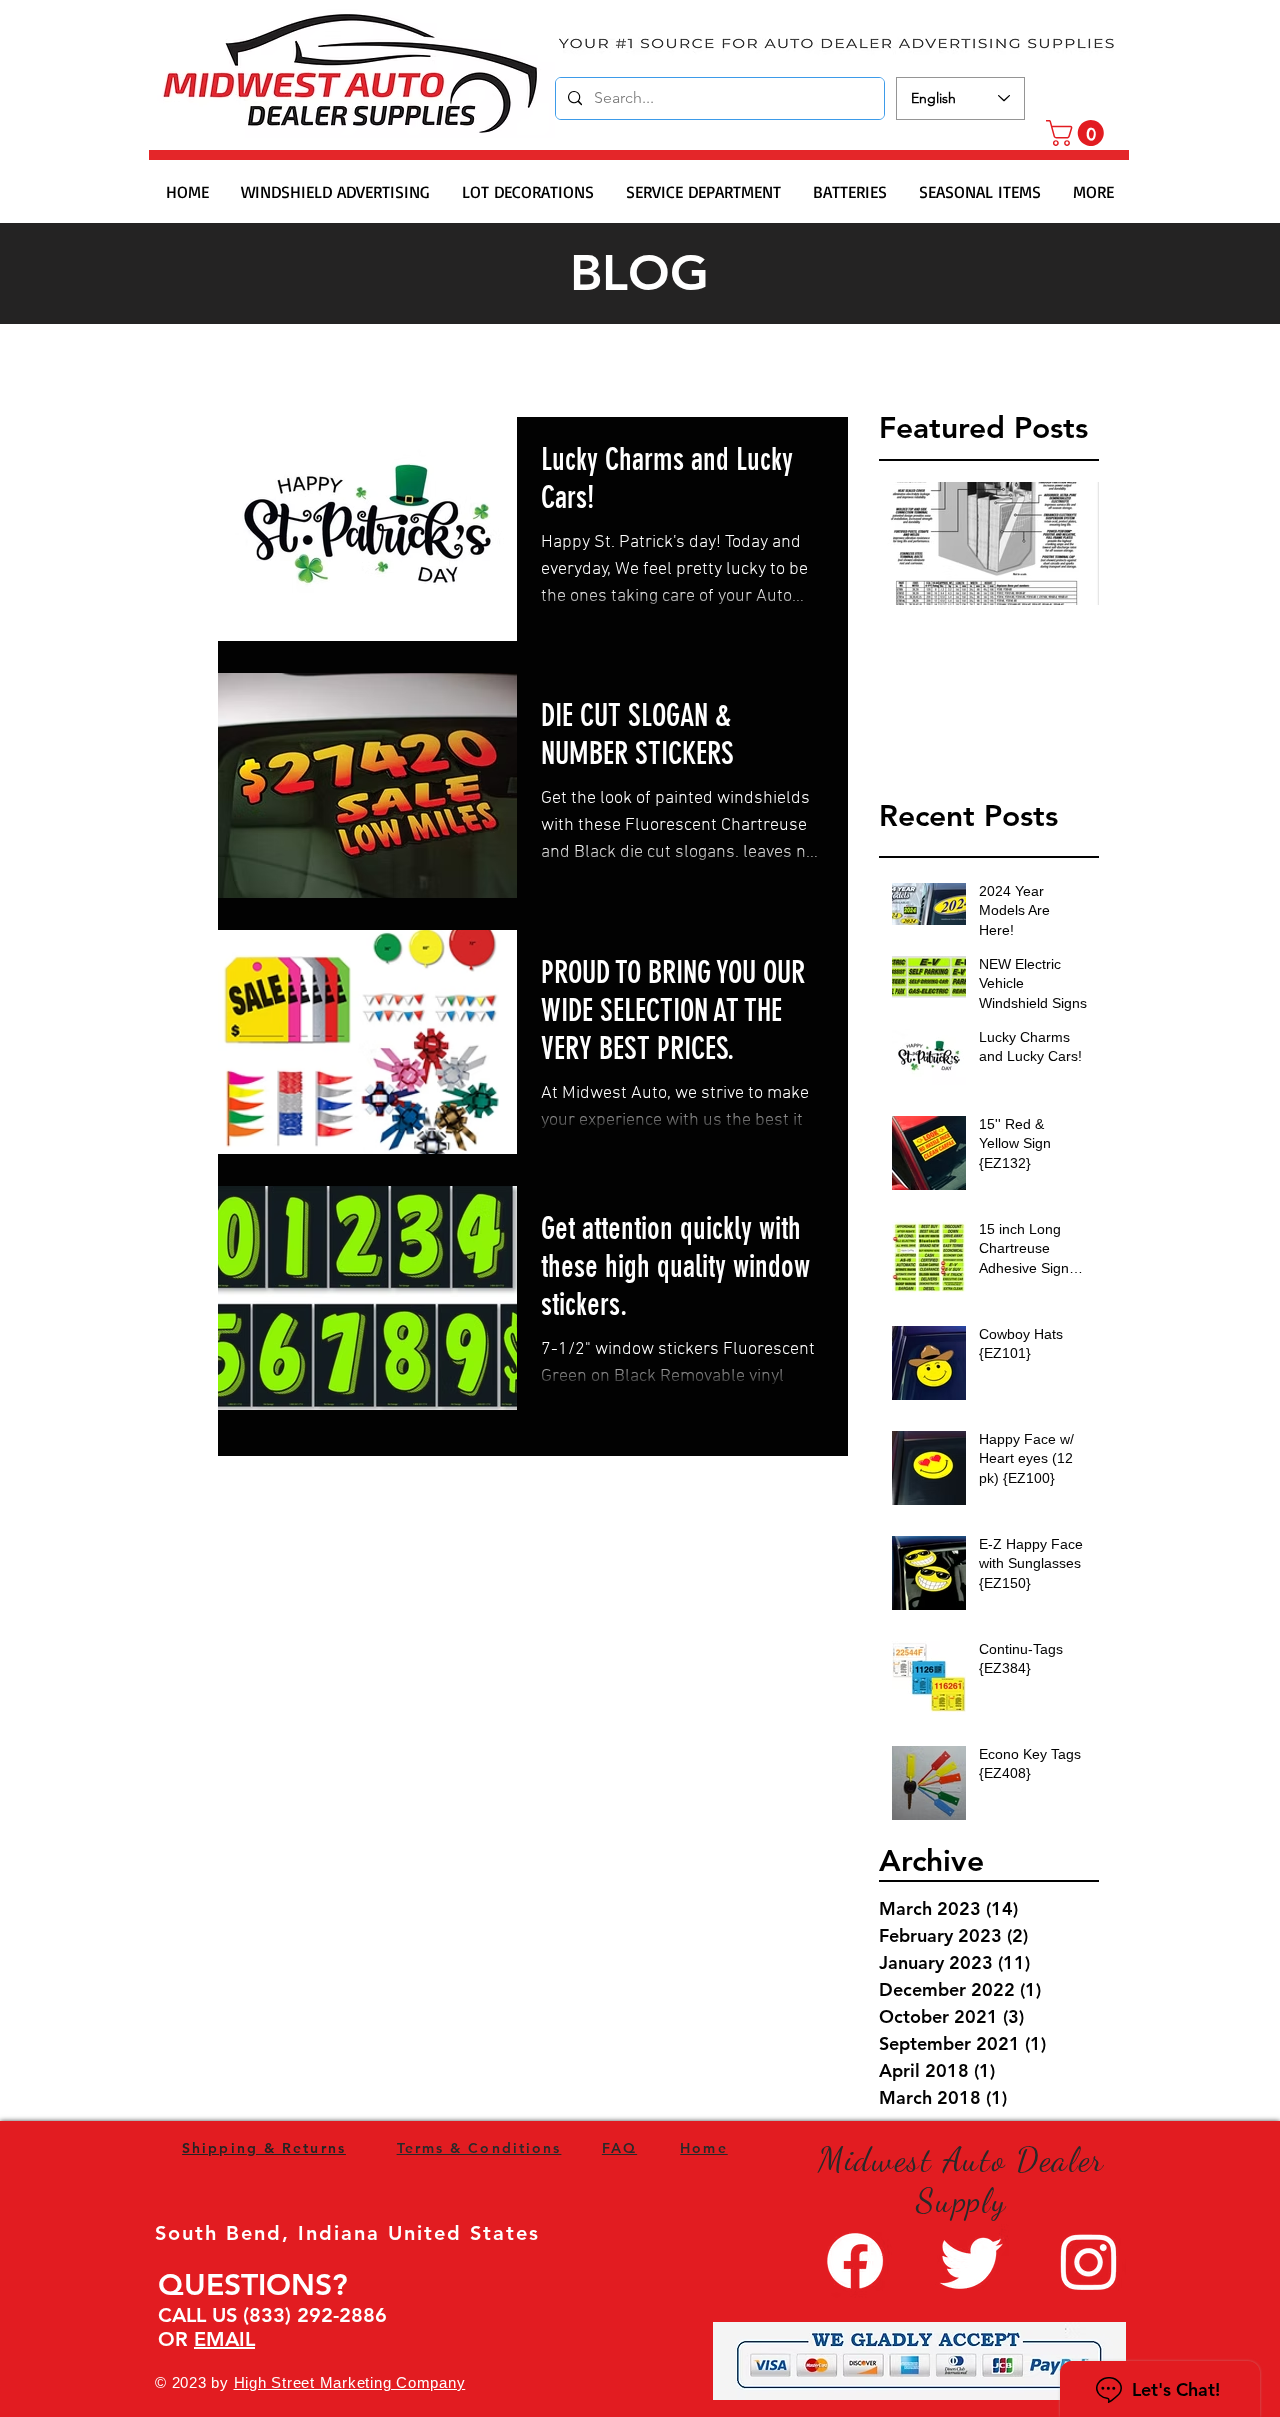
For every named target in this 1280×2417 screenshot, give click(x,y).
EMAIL (224, 2339)
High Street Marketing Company (350, 2382)
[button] (1078, 133)
